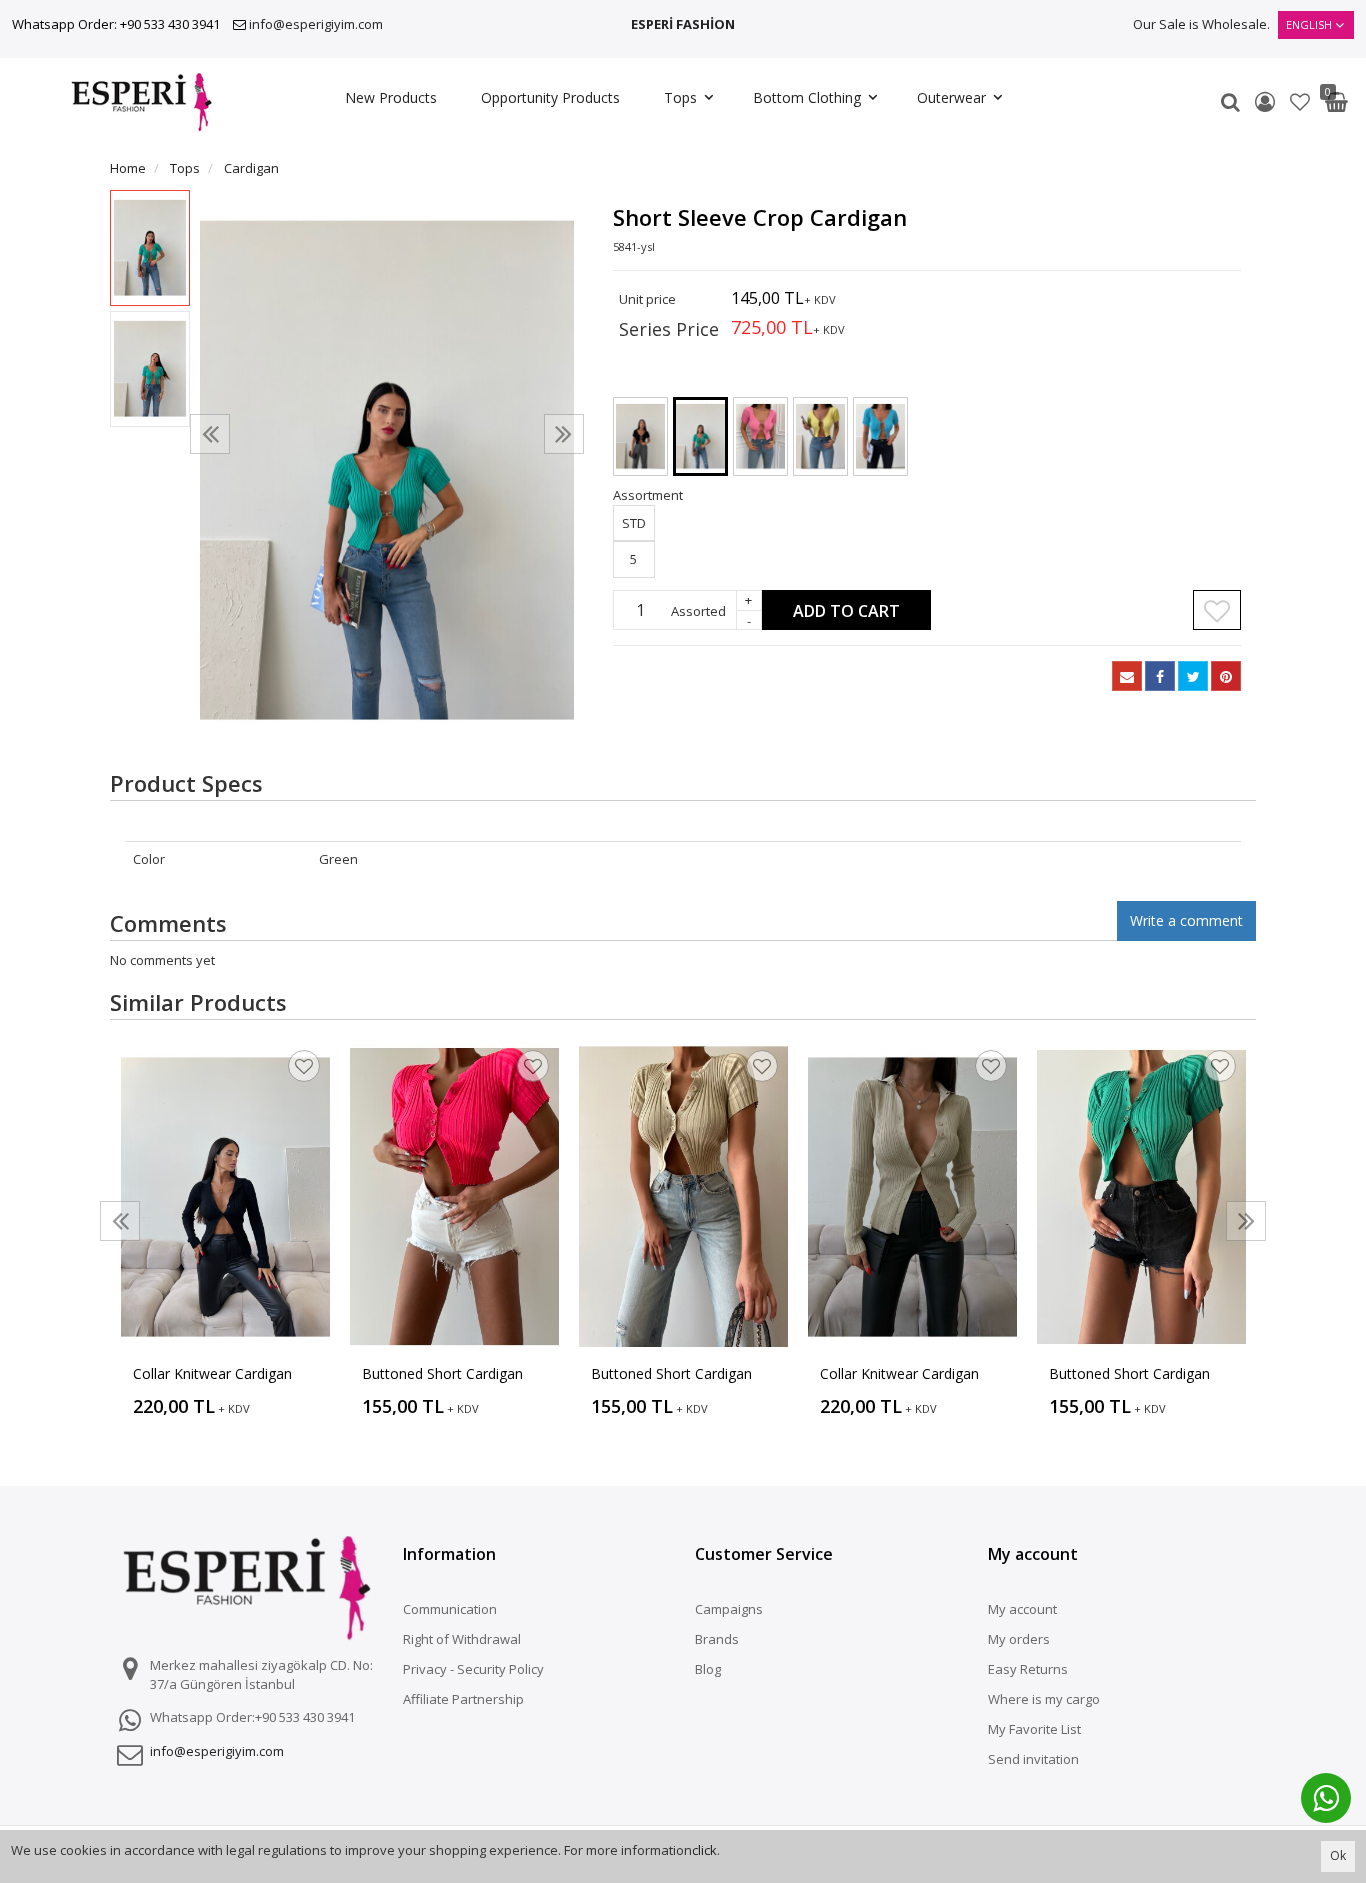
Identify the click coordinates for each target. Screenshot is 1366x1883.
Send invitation (1033, 1759)
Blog (708, 1669)
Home (128, 168)
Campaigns (729, 1609)
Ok (1338, 1855)
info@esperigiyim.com (316, 24)
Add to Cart (846, 611)
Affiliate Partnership (463, 1699)
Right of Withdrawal (462, 1639)
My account (1022, 1609)
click (704, 1850)
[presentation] (210, 434)
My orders (1019, 1639)
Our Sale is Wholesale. (1201, 24)
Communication (450, 1609)
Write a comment (1186, 920)
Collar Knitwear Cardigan (212, 1373)
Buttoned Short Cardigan (442, 1373)
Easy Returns (1028, 1669)
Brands (717, 1639)
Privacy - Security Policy (473, 1669)
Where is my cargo (1044, 1699)
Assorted (698, 611)
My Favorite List (1034, 1729)
